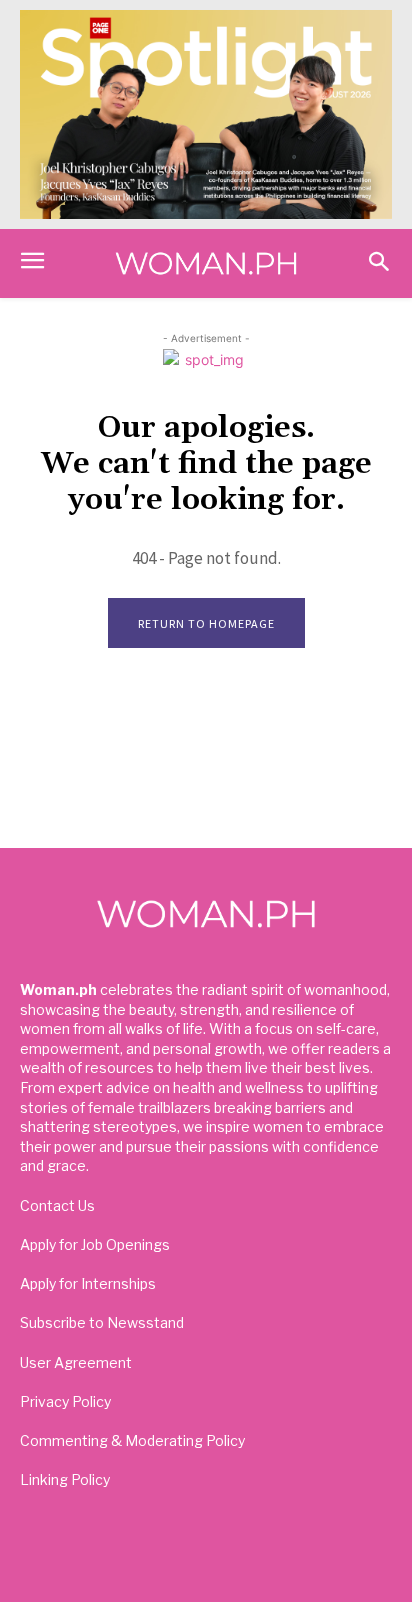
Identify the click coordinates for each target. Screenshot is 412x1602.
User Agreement (76, 1362)
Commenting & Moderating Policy (132, 1440)
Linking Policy (65, 1479)
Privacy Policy (65, 1401)
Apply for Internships (88, 1283)
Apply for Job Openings (95, 1244)
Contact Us (57, 1205)
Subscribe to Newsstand (102, 1322)
